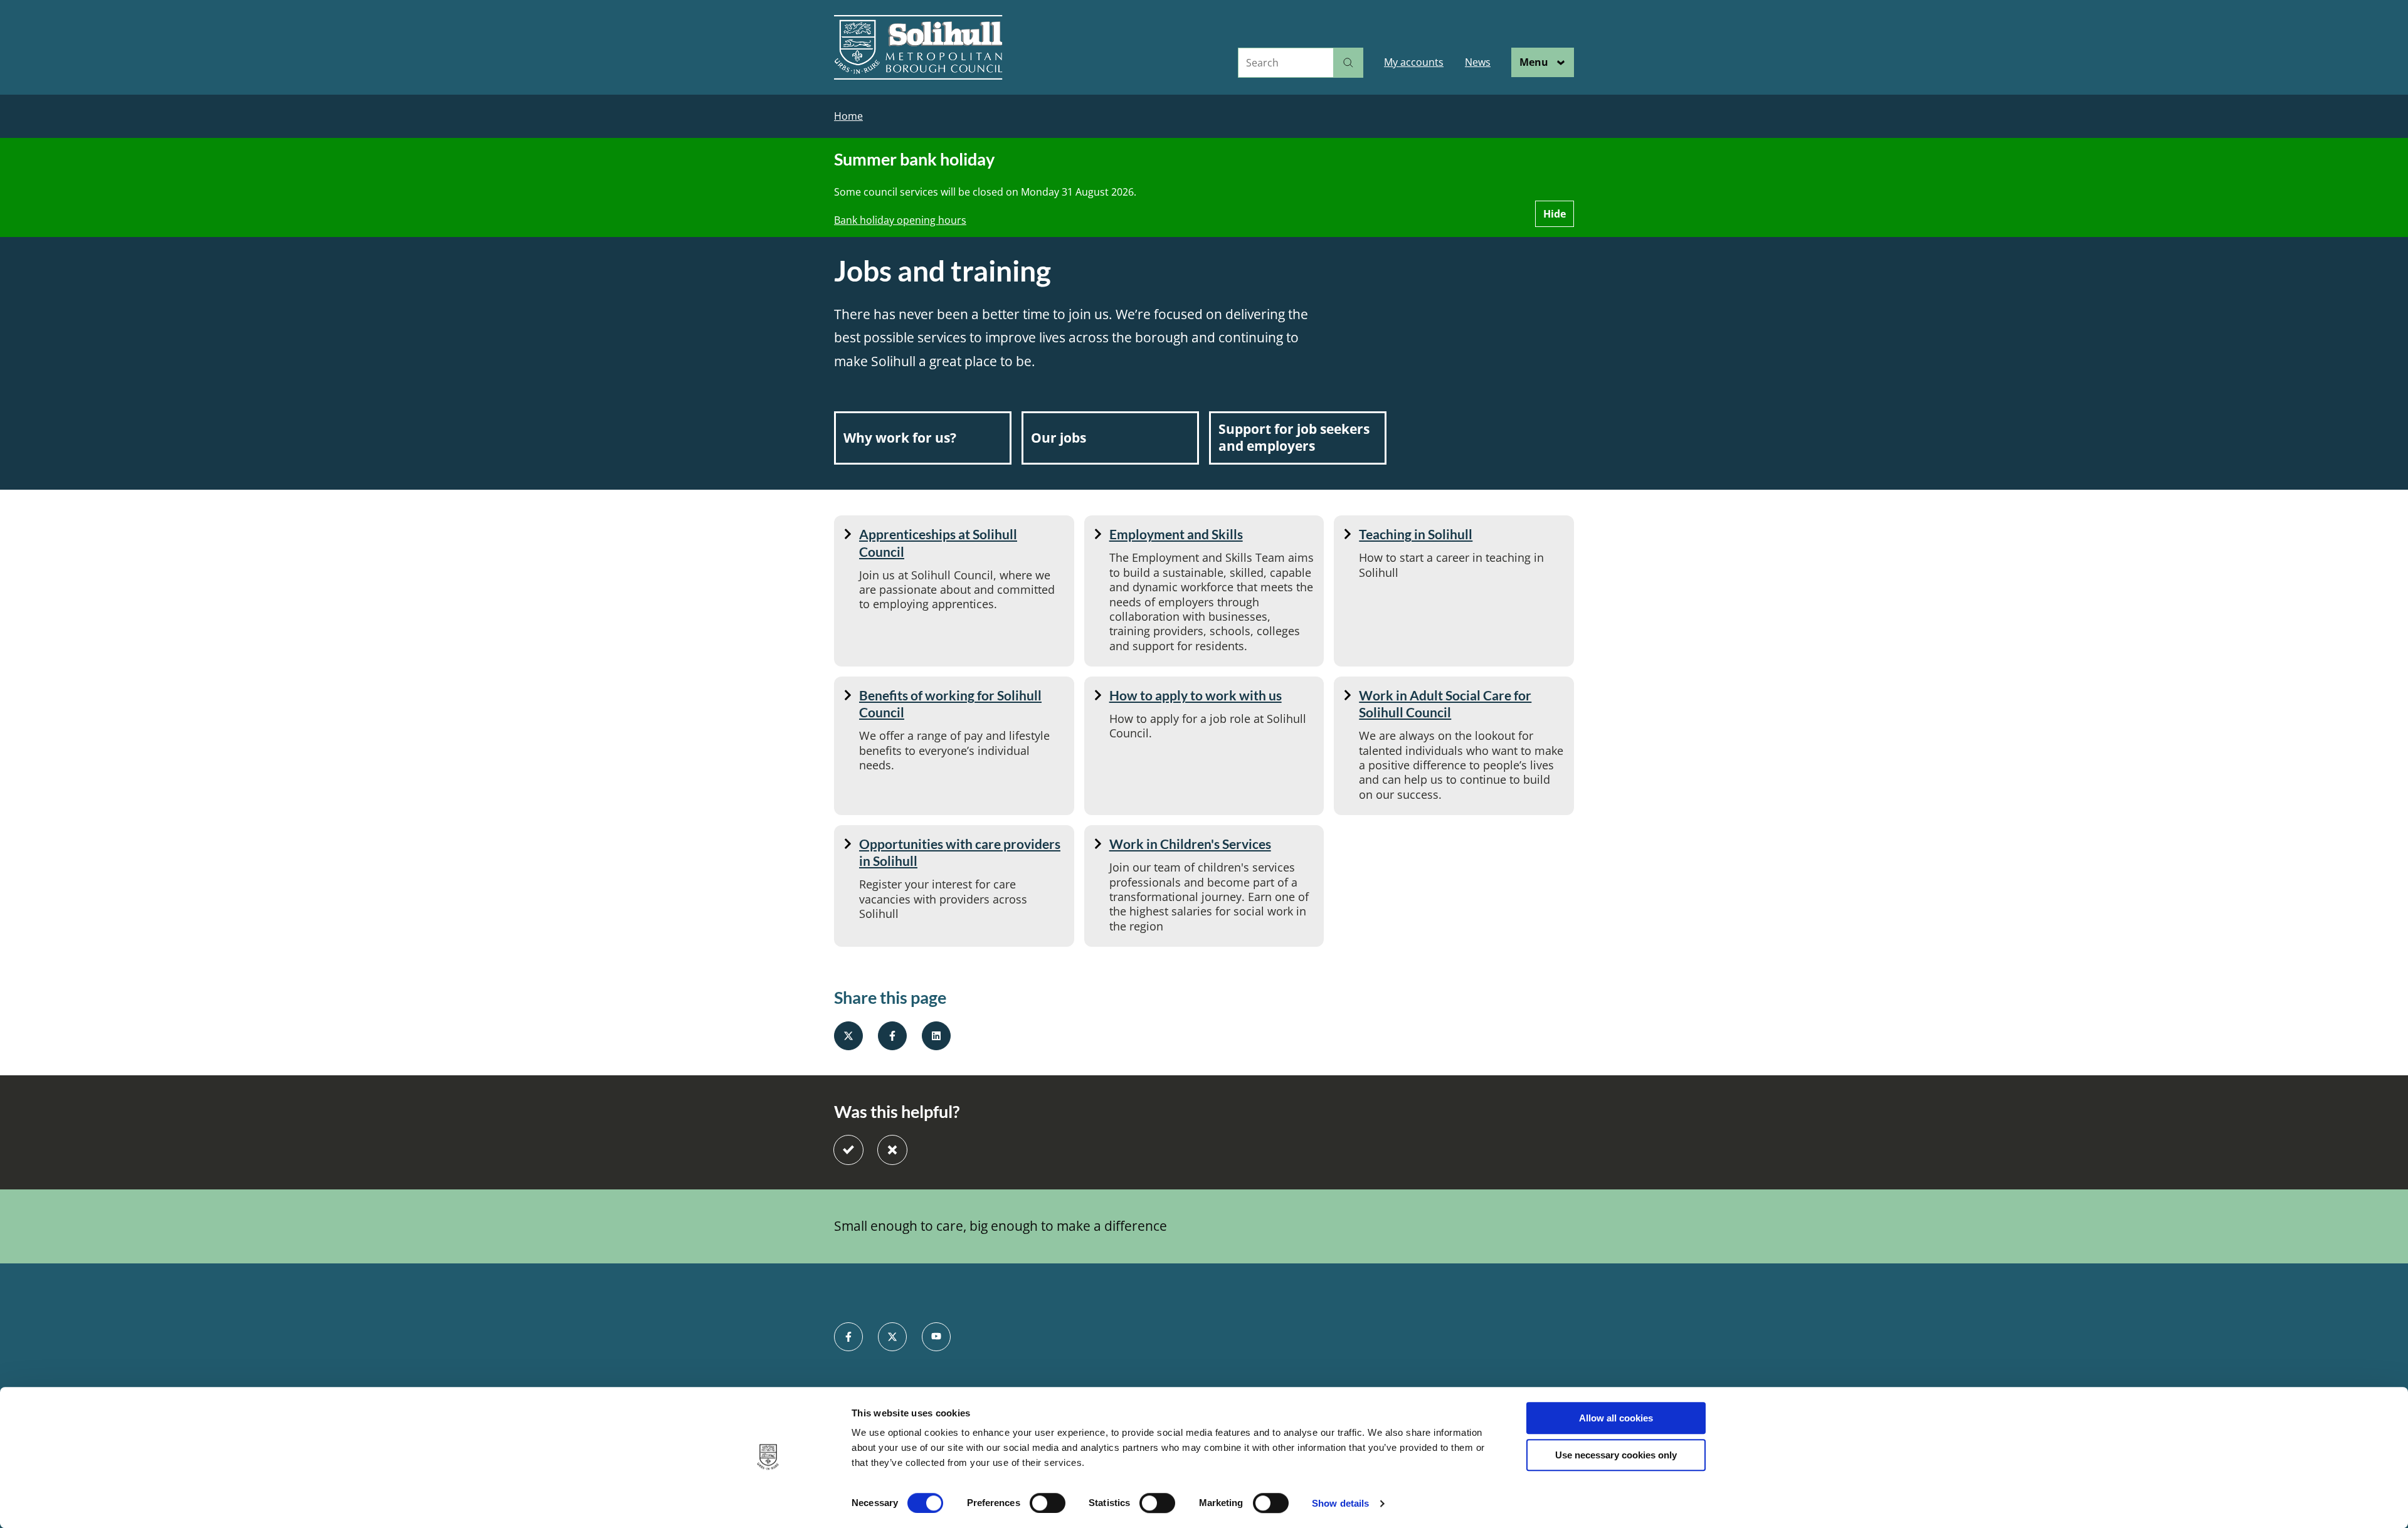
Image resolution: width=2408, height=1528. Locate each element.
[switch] (1048, 1503)
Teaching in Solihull (1416, 534)
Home (848, 116)
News (1478, 62)
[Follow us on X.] (892, 1337)
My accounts (1414, 62)
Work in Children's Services (1190, 844)
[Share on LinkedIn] (936, 1036)
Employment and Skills (1176, 534)
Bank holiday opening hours (900, 220)
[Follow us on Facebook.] (848, 1337)
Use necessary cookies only (1616, 1455)
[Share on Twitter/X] (848, 1036)
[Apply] (1348, 63)
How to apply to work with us (1196, 695)
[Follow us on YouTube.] (936, 1337)
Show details (1340, 1503)
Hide (1555, 214)
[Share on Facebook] (892, 1036)
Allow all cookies (1616, 1418)
